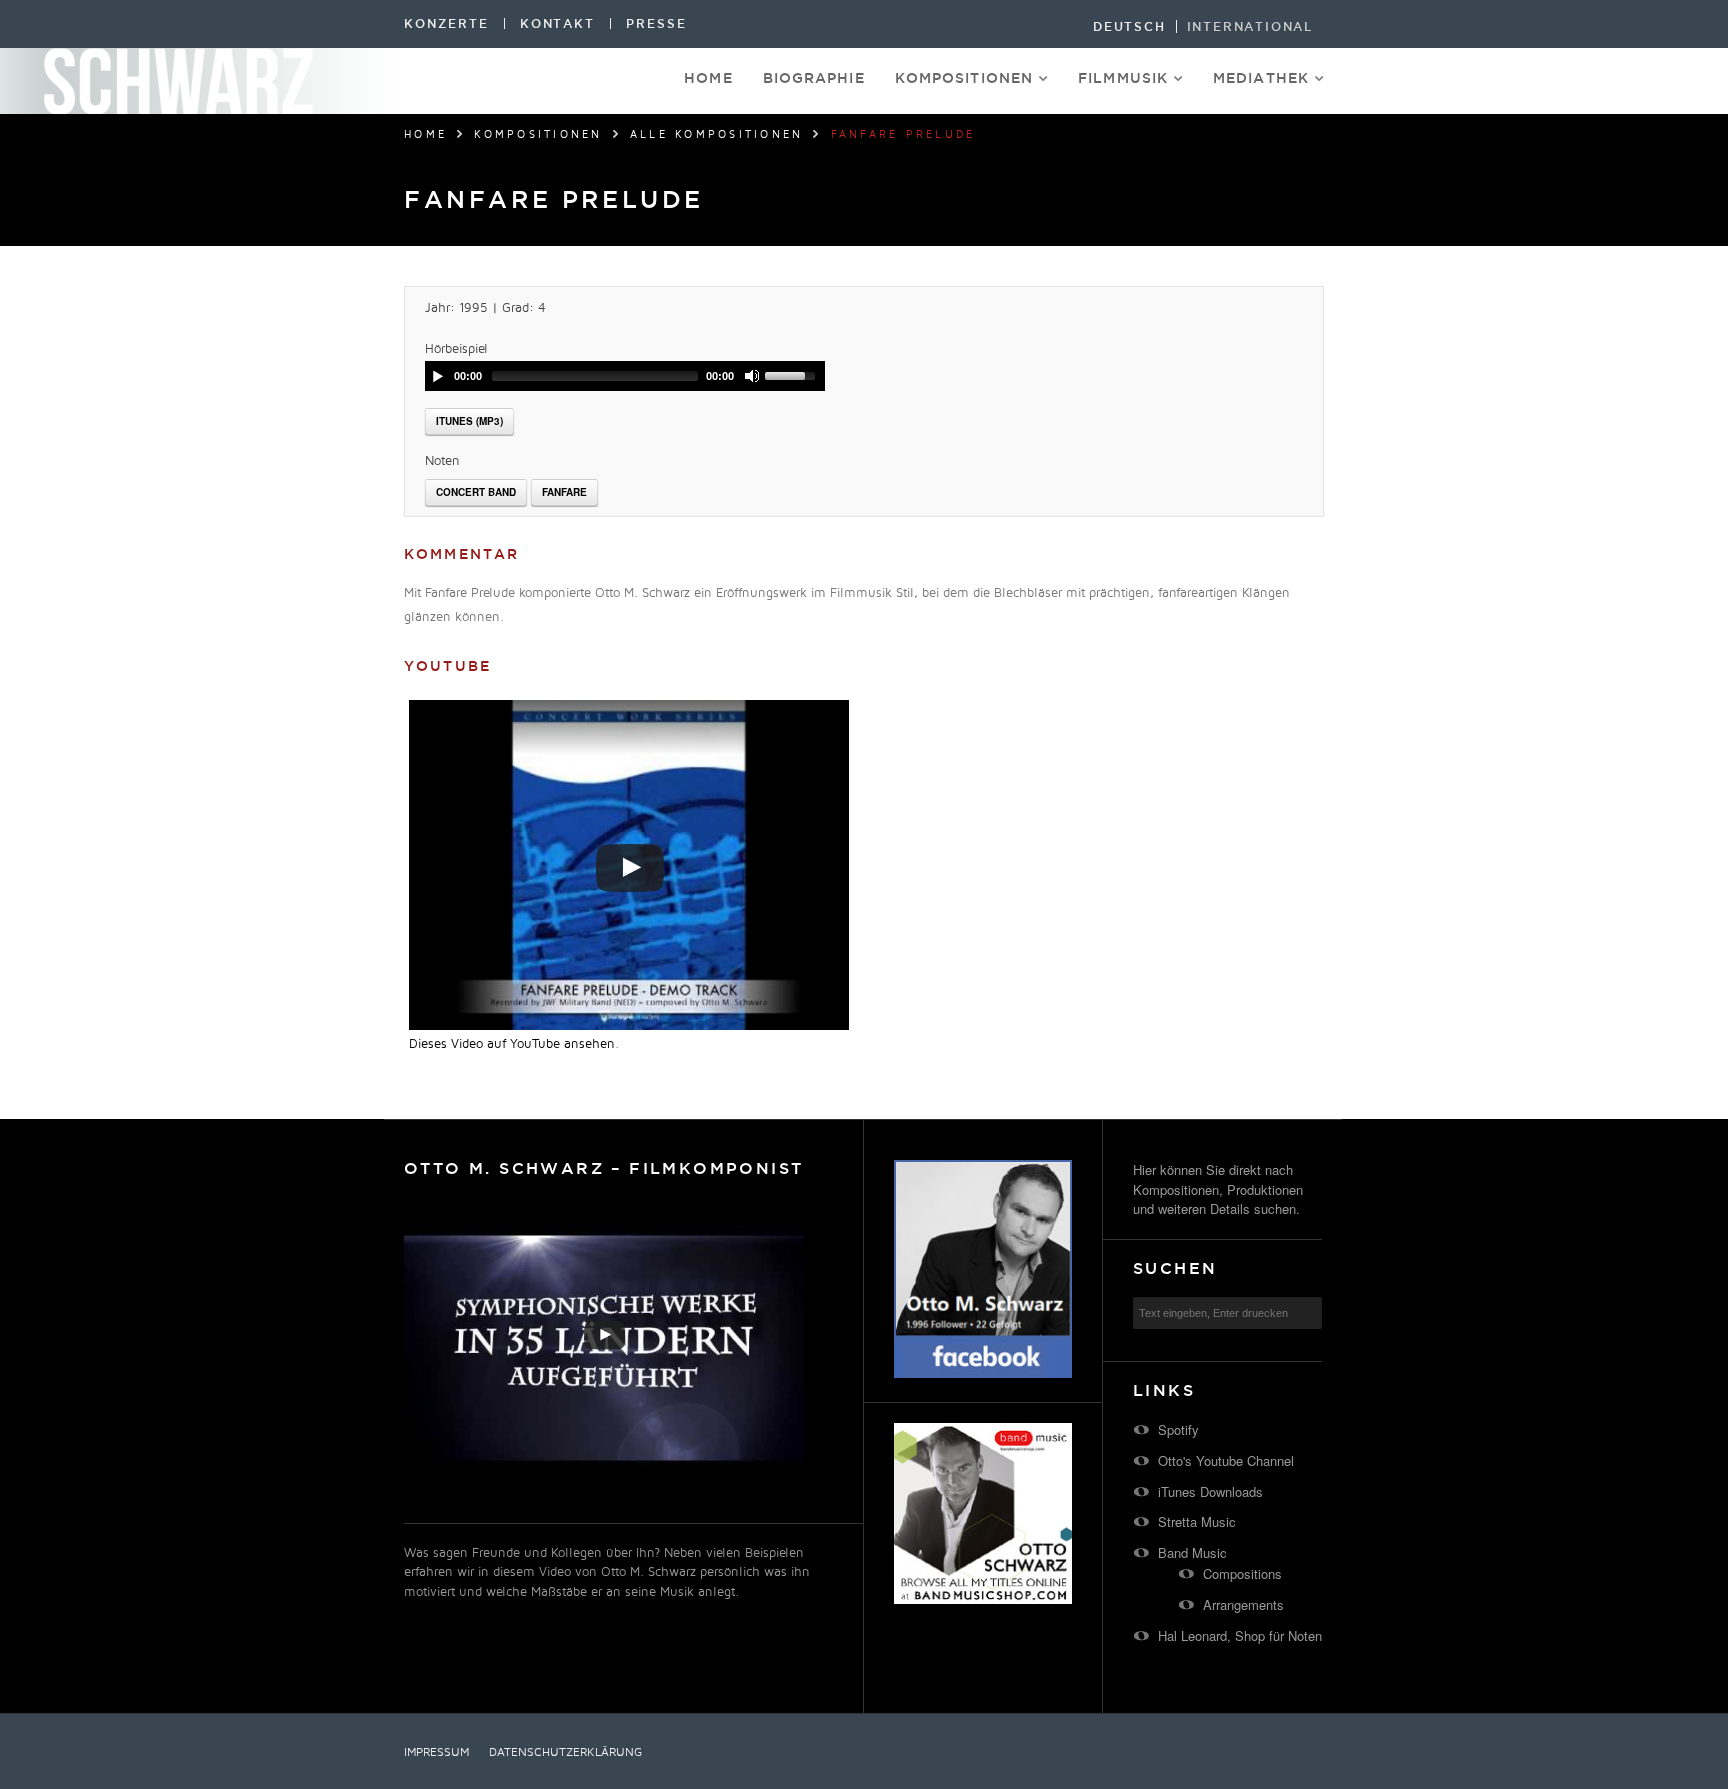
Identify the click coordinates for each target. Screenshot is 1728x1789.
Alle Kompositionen (717, 135)
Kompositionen (964, 78)
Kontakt (558, 23)
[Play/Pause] (438, 376)
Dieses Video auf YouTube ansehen (512, 1044)
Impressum (436, 1753)
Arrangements (1243, 1604)
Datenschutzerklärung (565, 1753)
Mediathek (1261, 78)
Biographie (814, 78)
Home (708, 78)
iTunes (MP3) (469, 421)
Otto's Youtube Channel (1226, 1460)
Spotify (1178, 1429)
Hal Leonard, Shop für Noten (1240, 1635)
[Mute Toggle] (752, 376)
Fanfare (564, 492)
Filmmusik (1123, 78)
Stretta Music (1197, 1521)
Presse (656, 23)
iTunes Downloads (1210, 1491)
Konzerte (446, 23)
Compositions (1242, 1573)
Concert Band (476, 492)
